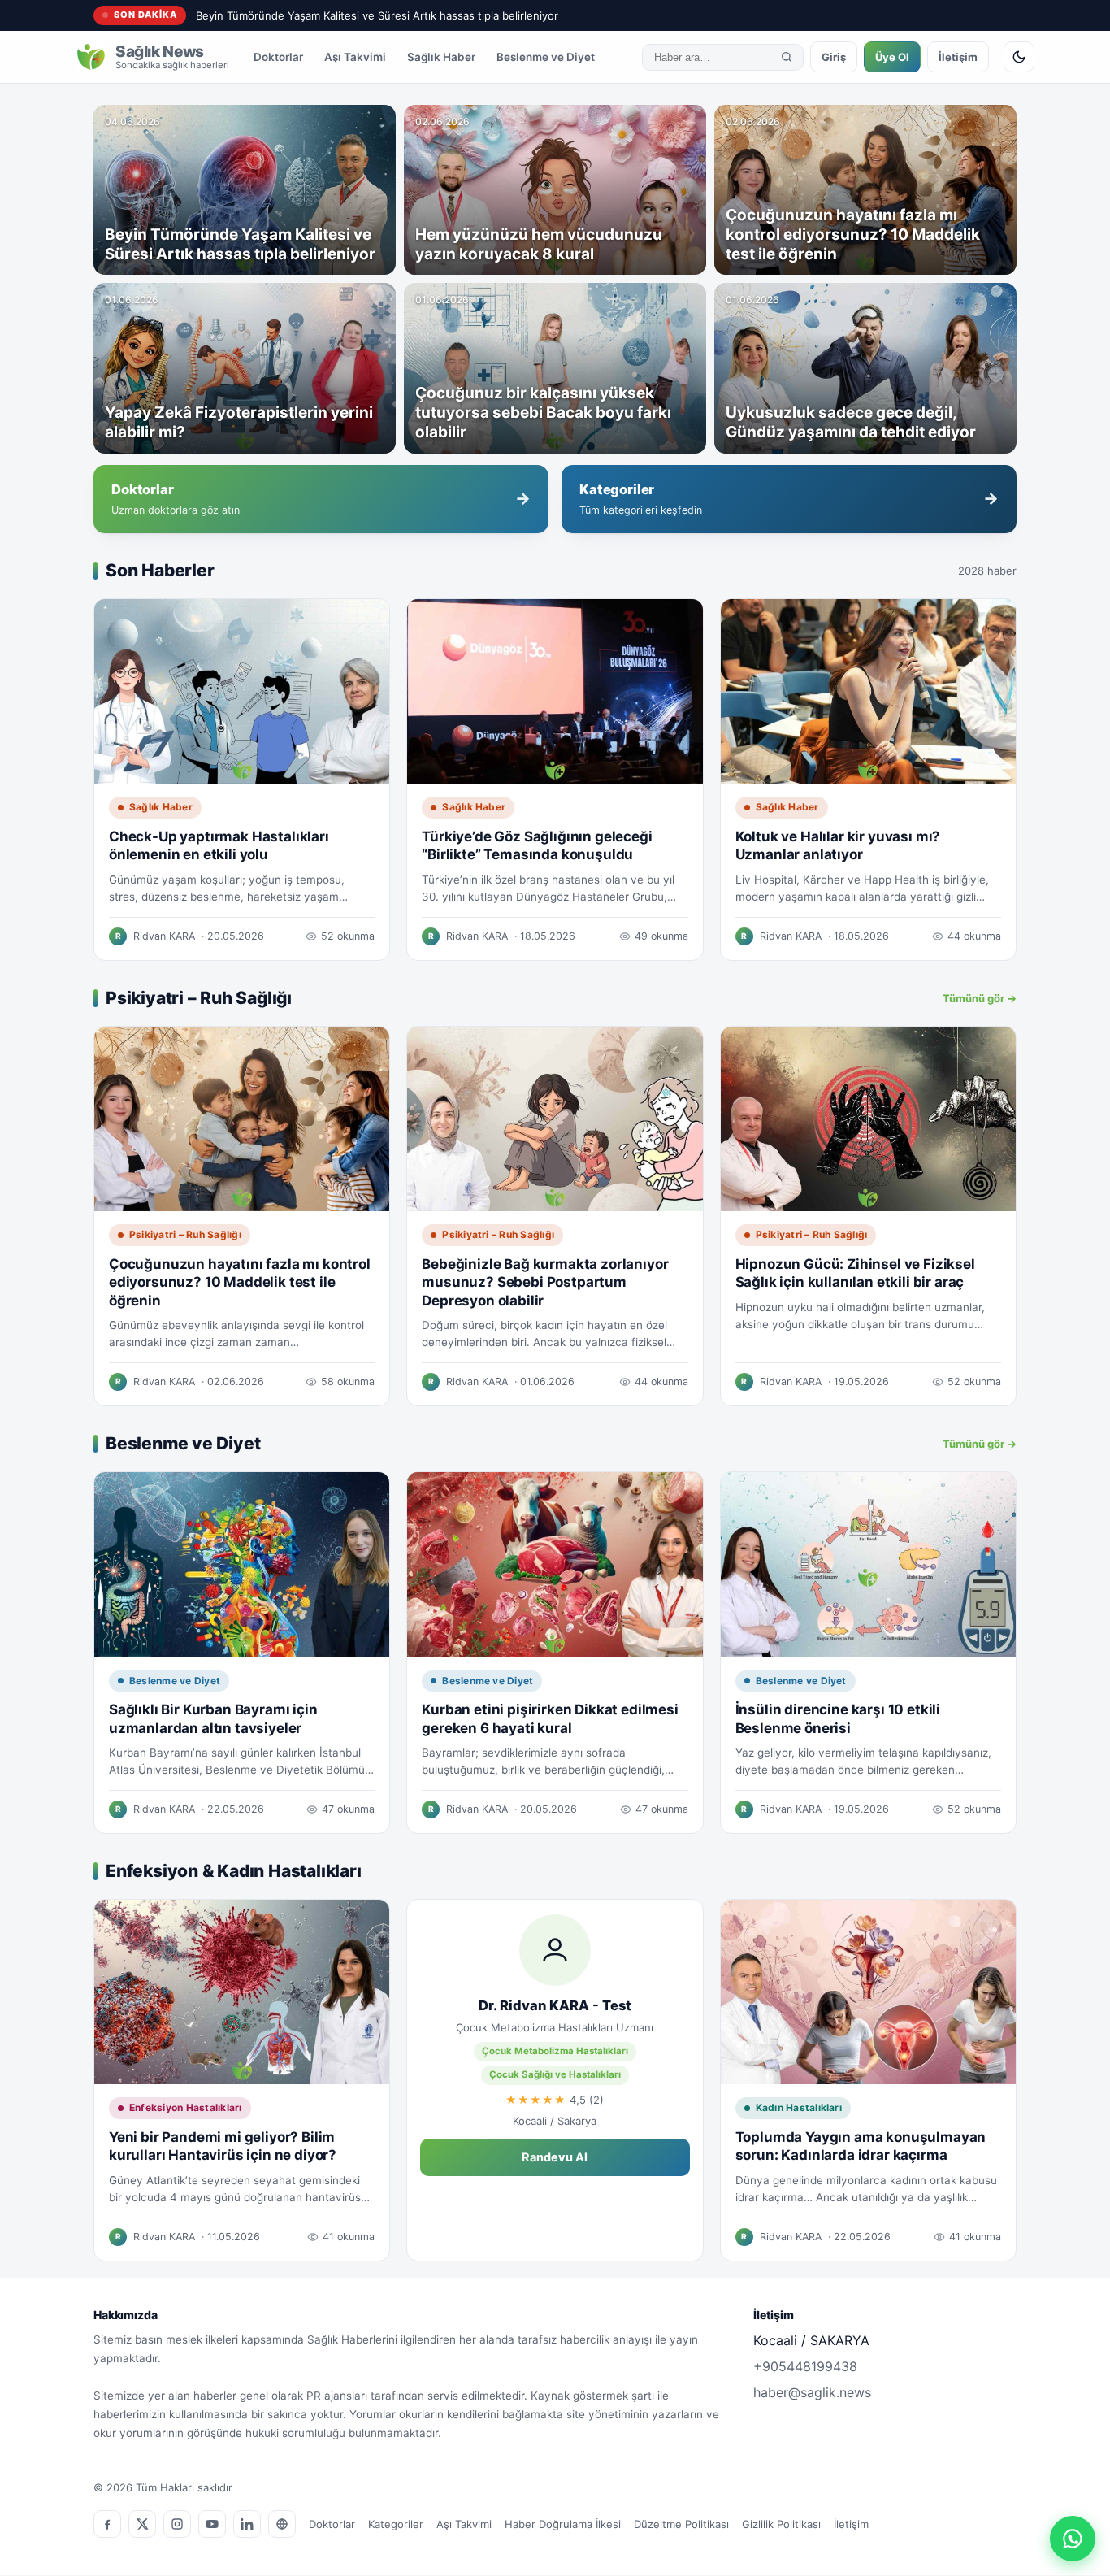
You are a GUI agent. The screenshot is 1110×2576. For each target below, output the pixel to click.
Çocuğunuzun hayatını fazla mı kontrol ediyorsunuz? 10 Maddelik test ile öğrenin (240, 1282)
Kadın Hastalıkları (799, 2107)
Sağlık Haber (441, 57)
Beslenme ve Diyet (546, 57)
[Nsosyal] (282, 2524)
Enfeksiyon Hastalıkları (186, 2107)
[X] (142, 2524)
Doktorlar (278, 57)
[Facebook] (107, 2524)
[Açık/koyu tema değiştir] (1019, 57)
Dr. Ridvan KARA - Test (555, 2005)
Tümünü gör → (980, 998)
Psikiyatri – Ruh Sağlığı (185, 1234)
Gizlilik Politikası (781, 2524)
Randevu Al (555, 2157)
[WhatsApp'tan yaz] (1073, 2539)
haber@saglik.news (812, 2392)
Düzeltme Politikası (681, 2524)
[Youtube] (212, 2524)
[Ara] (787, 57)
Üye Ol (892, 57)
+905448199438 (805, 2366)
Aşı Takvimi (355, 57)
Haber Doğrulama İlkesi (563, 2524)
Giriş (834, 57)
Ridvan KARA (164, 936)
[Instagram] (177, 2524)
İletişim (958, 57)
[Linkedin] (247, 2524)
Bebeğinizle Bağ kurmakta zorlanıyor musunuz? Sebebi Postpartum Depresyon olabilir (545, 1282)
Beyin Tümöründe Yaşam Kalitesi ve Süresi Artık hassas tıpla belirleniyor (377, 15)
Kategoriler (396, 2524)
